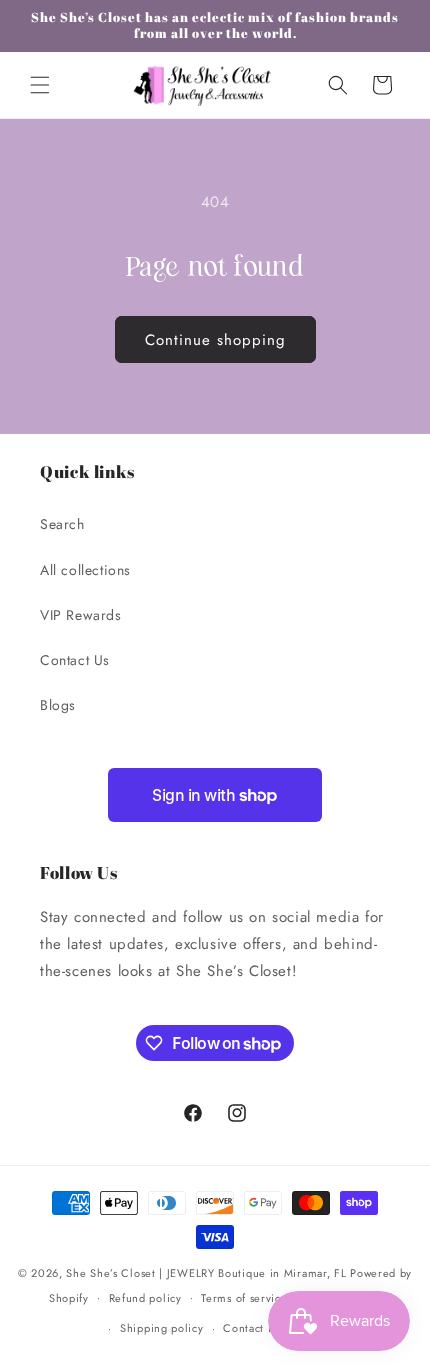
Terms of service (244, 1298)
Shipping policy (162, 1328)
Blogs (58, 705)
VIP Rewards (81, 615)
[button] (40, 85)
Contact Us (75, 660)
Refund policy (145, 1298)
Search (62, 524)
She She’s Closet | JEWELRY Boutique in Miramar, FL (206, 1273)
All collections (85, 570)
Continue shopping (215, 340)
